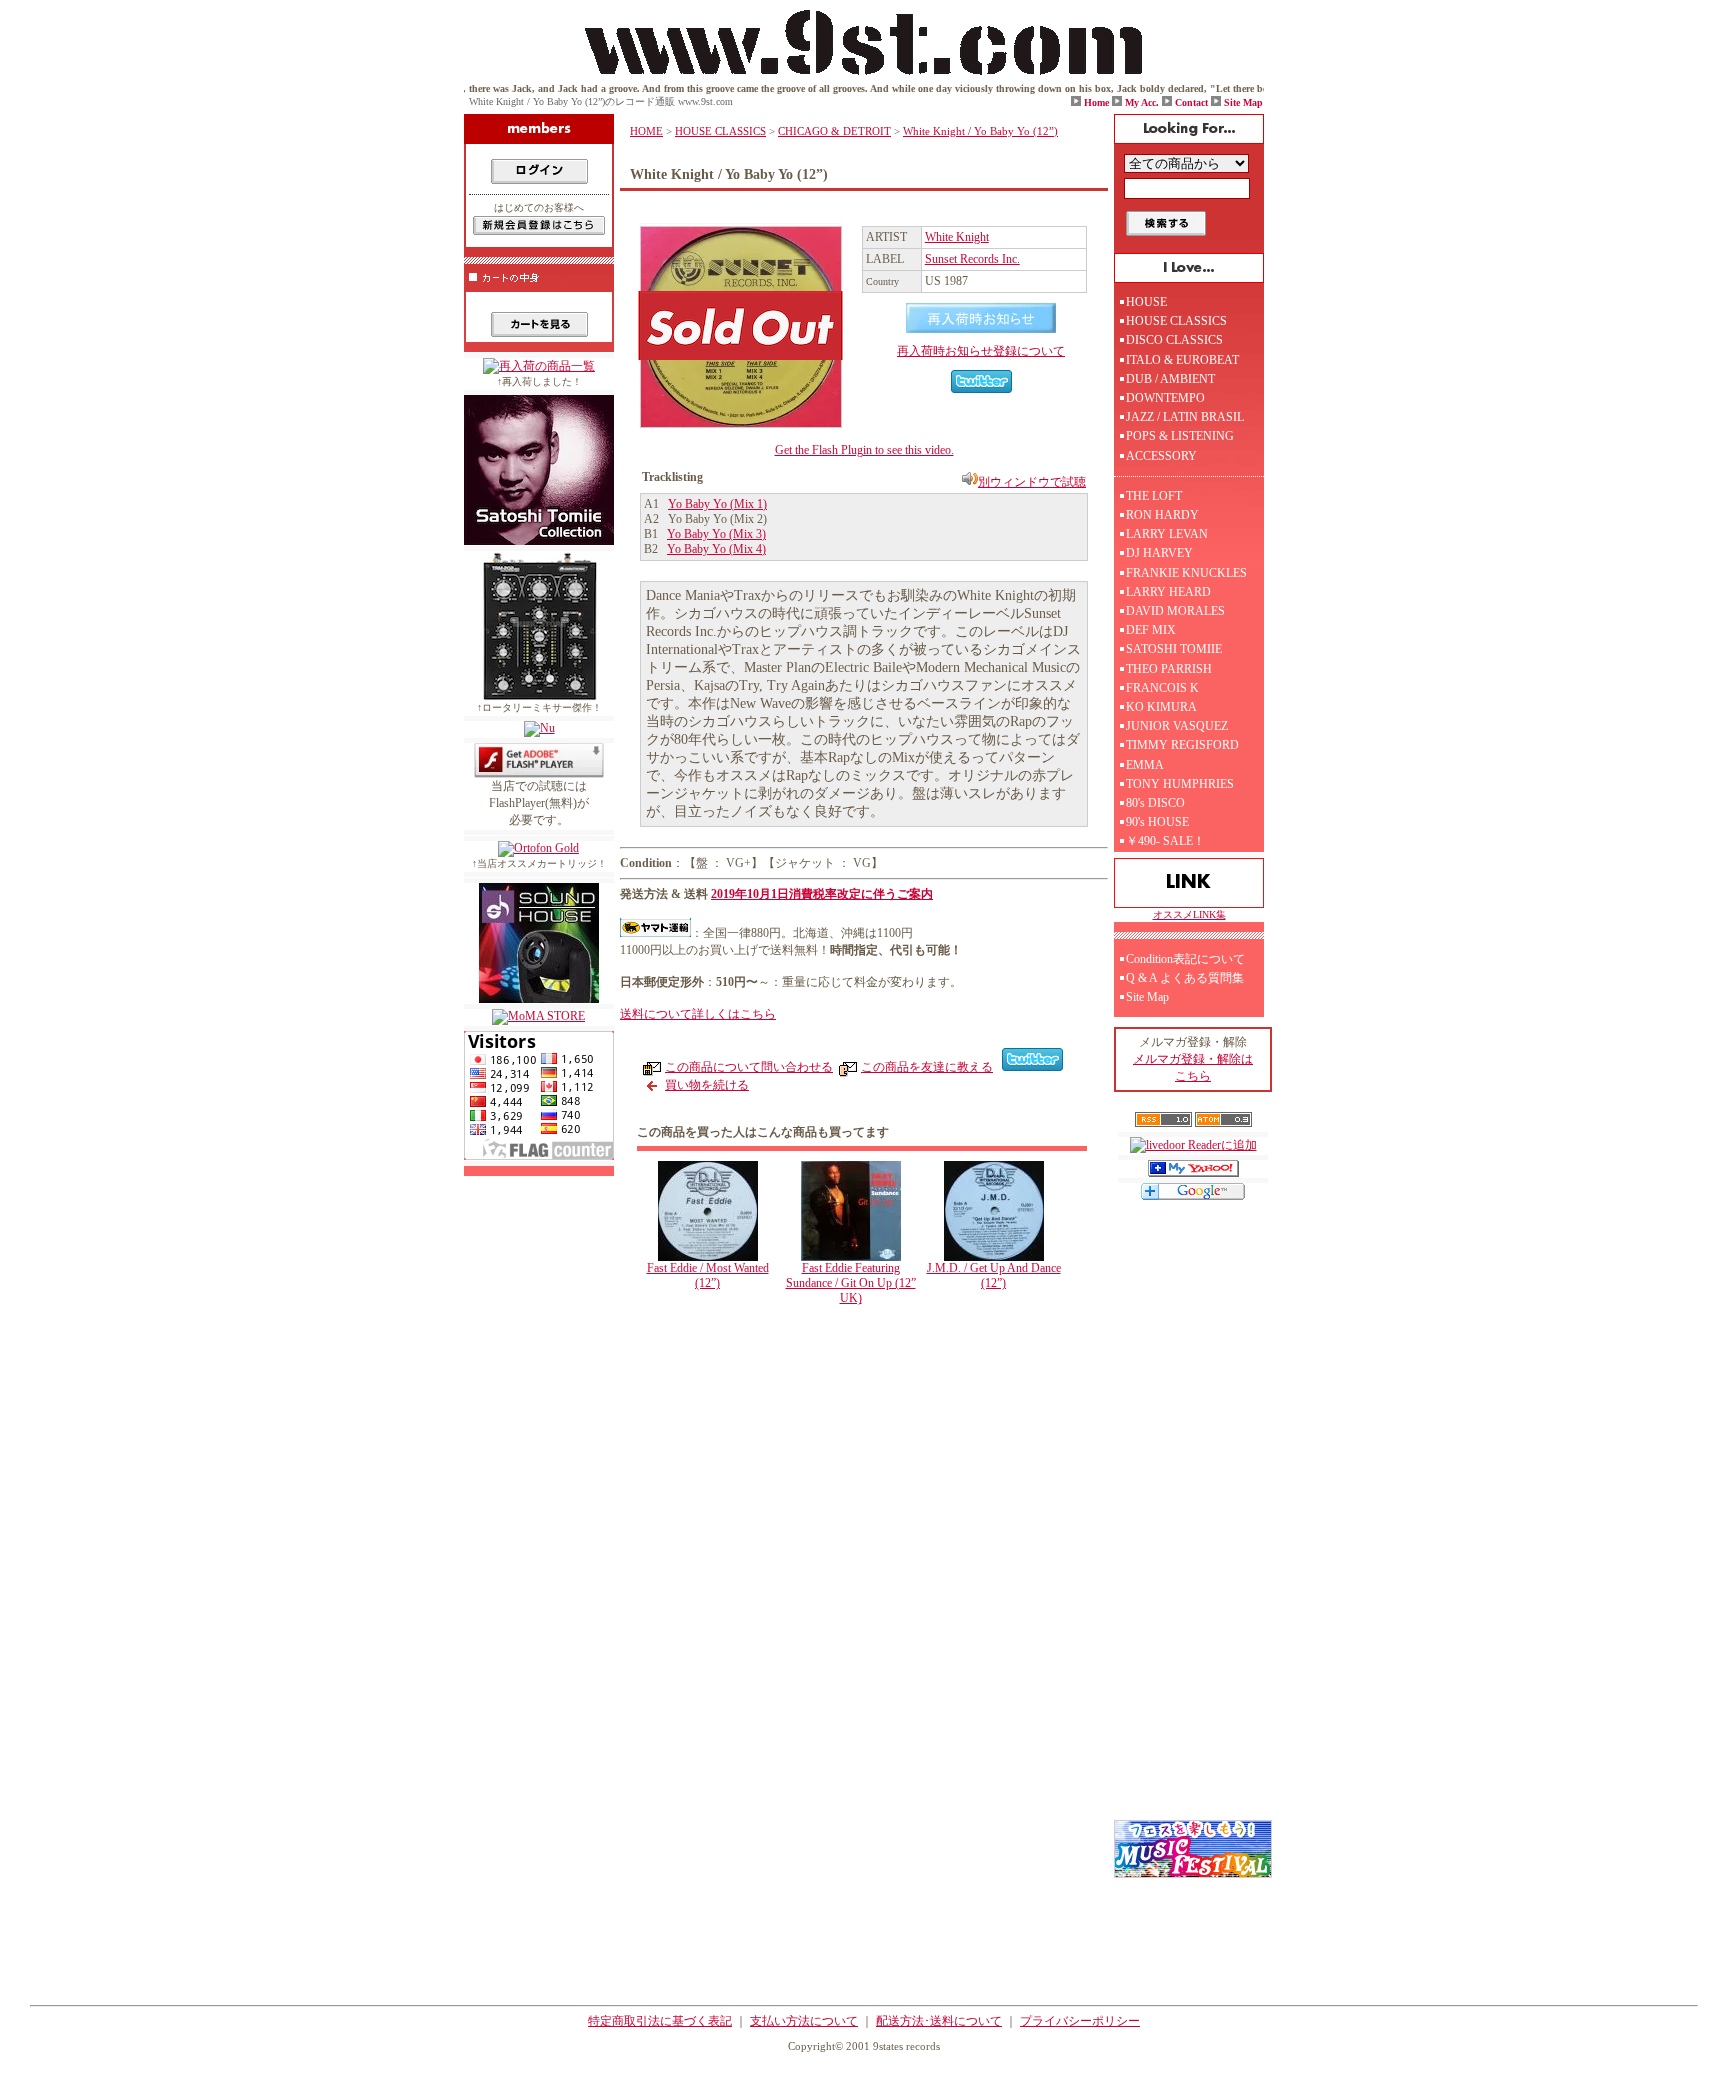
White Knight (957, 237)
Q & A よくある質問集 (1185, 978)
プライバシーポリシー (1080, 2021)
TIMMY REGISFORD (1182, 745)
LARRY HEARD (1168, 592)
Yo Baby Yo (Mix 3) (716, 534)
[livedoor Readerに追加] (1193, 1145)
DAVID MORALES (1175, 611)
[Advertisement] (869, 1486)
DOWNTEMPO (1165, 398)
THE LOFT (1154, 496)
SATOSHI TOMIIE (1174, 649)
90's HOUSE (1157, 822)
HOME (646, 131)
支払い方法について (804, 2021)
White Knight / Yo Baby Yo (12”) (980, 131)
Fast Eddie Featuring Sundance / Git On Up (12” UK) (851, 1283)
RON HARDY (1162, 515)
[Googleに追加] (1193, 1196)
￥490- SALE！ (1165, 841)
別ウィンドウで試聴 (1032, 482)
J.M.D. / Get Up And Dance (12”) (994, 1275)
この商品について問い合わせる (749, 1067)
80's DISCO (1155, 803)
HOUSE (1146, 302)
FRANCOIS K (1162, 688)
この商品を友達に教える (927, 1067)
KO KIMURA (1161, 707)
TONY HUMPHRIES (1180, 784)
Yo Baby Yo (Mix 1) (717, 504)
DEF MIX (1151, 630)
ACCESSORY (1161, 456)
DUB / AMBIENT (1170, 379)
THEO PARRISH (1169, 669)
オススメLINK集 (1189, 914)
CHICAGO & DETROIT (834, 131)
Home (1096, 102)
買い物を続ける (707, 1085)
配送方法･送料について (939, 2021)
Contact (1191, 102)
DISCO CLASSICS (1174, 340)
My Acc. (1142, 102)
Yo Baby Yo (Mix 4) (716, 549)
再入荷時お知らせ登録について (981, 351)
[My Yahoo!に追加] (1193, 1173)
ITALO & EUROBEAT (1182, 360)
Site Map (1243, 102)
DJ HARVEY (1159, 553)
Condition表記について (1185, 959)
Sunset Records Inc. (972, 259)
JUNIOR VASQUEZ (1177, 726)
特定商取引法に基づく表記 (660, 2021)
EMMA (1145, 765)
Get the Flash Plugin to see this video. (864, 450)
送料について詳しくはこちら (698, 1014)
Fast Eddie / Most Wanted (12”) (708, 1275)
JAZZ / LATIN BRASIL (1185, 417)
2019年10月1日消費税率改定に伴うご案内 (822, 894)
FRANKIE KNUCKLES (1186, 573)
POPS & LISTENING (1180, 436)
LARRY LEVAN (1167, 534)
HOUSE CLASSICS (720, 131)
